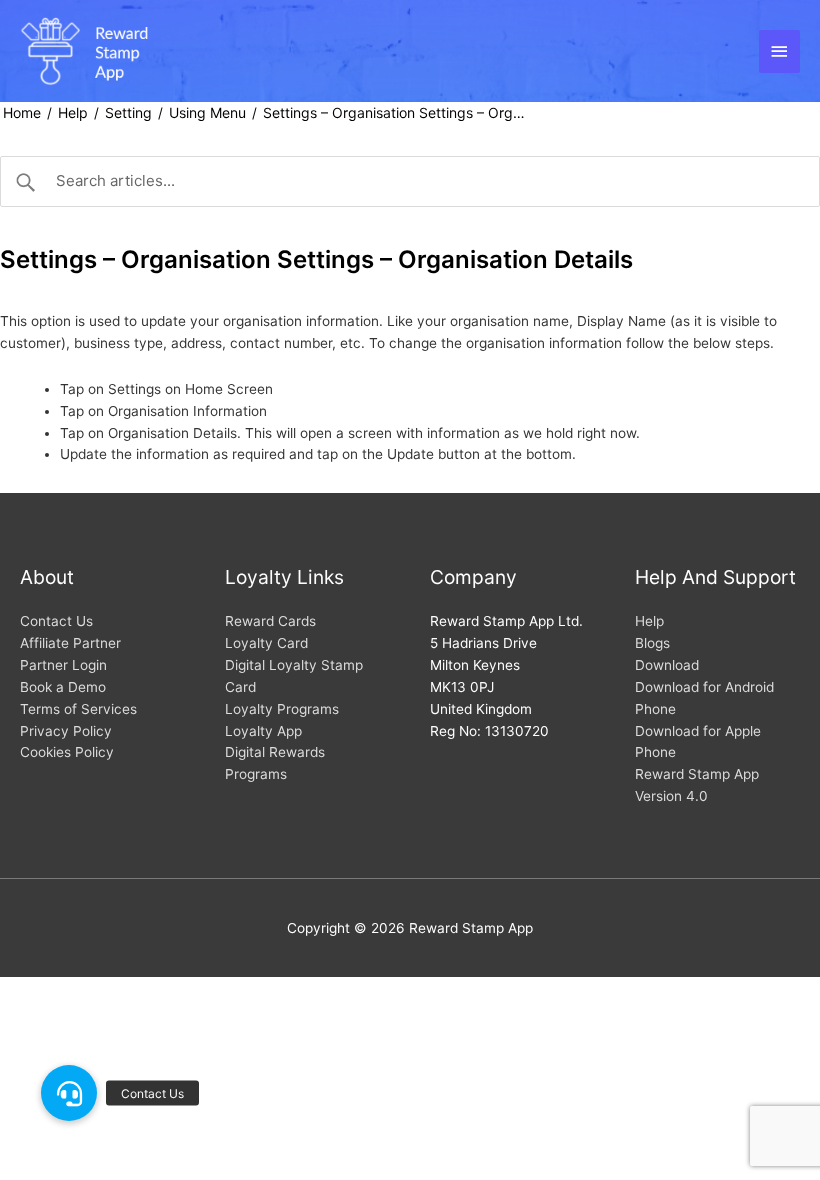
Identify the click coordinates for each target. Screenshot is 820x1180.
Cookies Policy (67, 752)
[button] (69, 1093)
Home (22, 112)
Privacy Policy (66, 731)
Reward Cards (270, 621)
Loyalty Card (266, 643)
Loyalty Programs (282, 709)
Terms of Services (78, 709)
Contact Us (56, 621)
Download (667, 665)
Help (73, 112)
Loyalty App (263, 731)
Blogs (652, 643)
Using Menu (207, 112)
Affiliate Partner (70, 643)
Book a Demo (63, 687)
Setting (128, 112)
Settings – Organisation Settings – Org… (394, 112)
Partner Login (63, 665)
